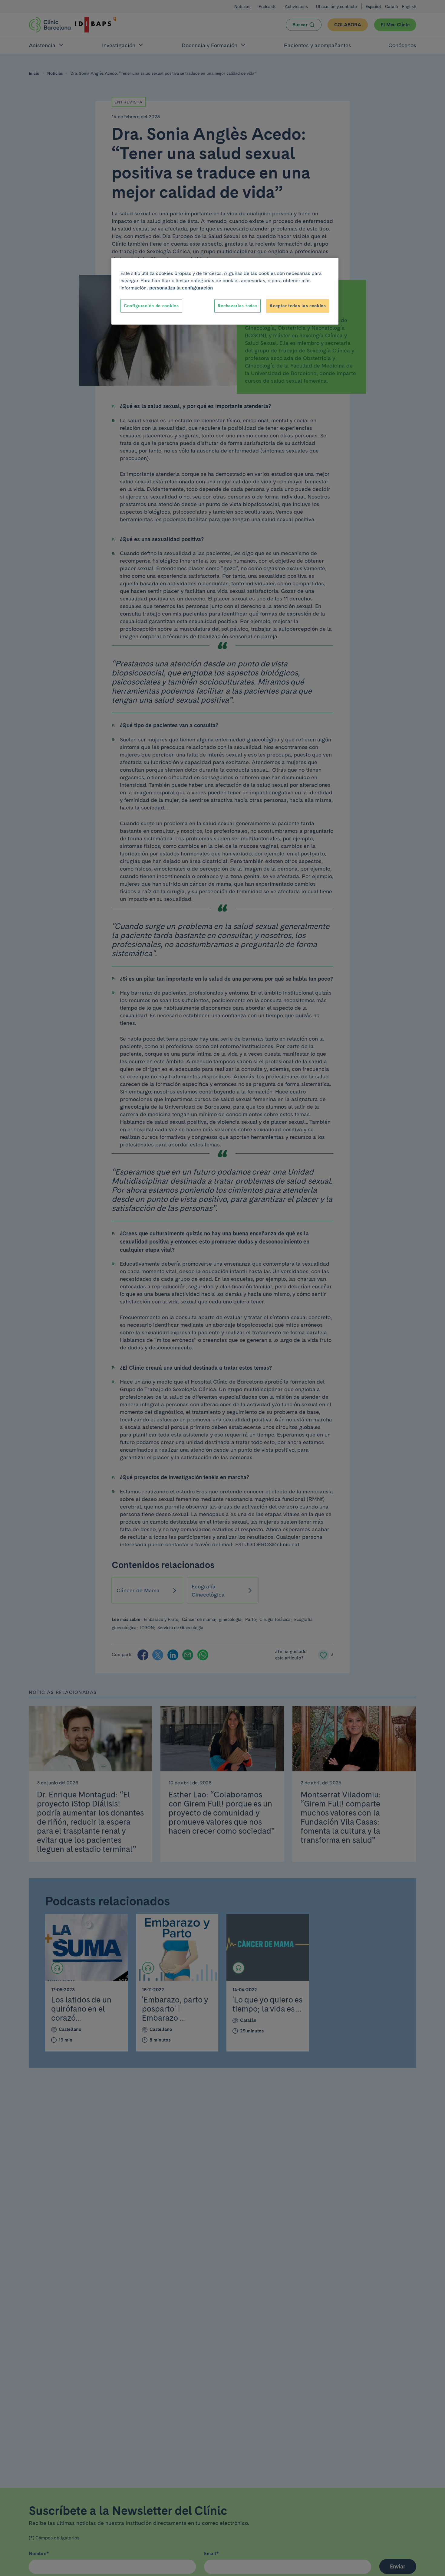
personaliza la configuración (181, 288)
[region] (225, 291)
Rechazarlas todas (237, 306)
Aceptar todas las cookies (298, 306)
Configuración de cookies (151, 306)
